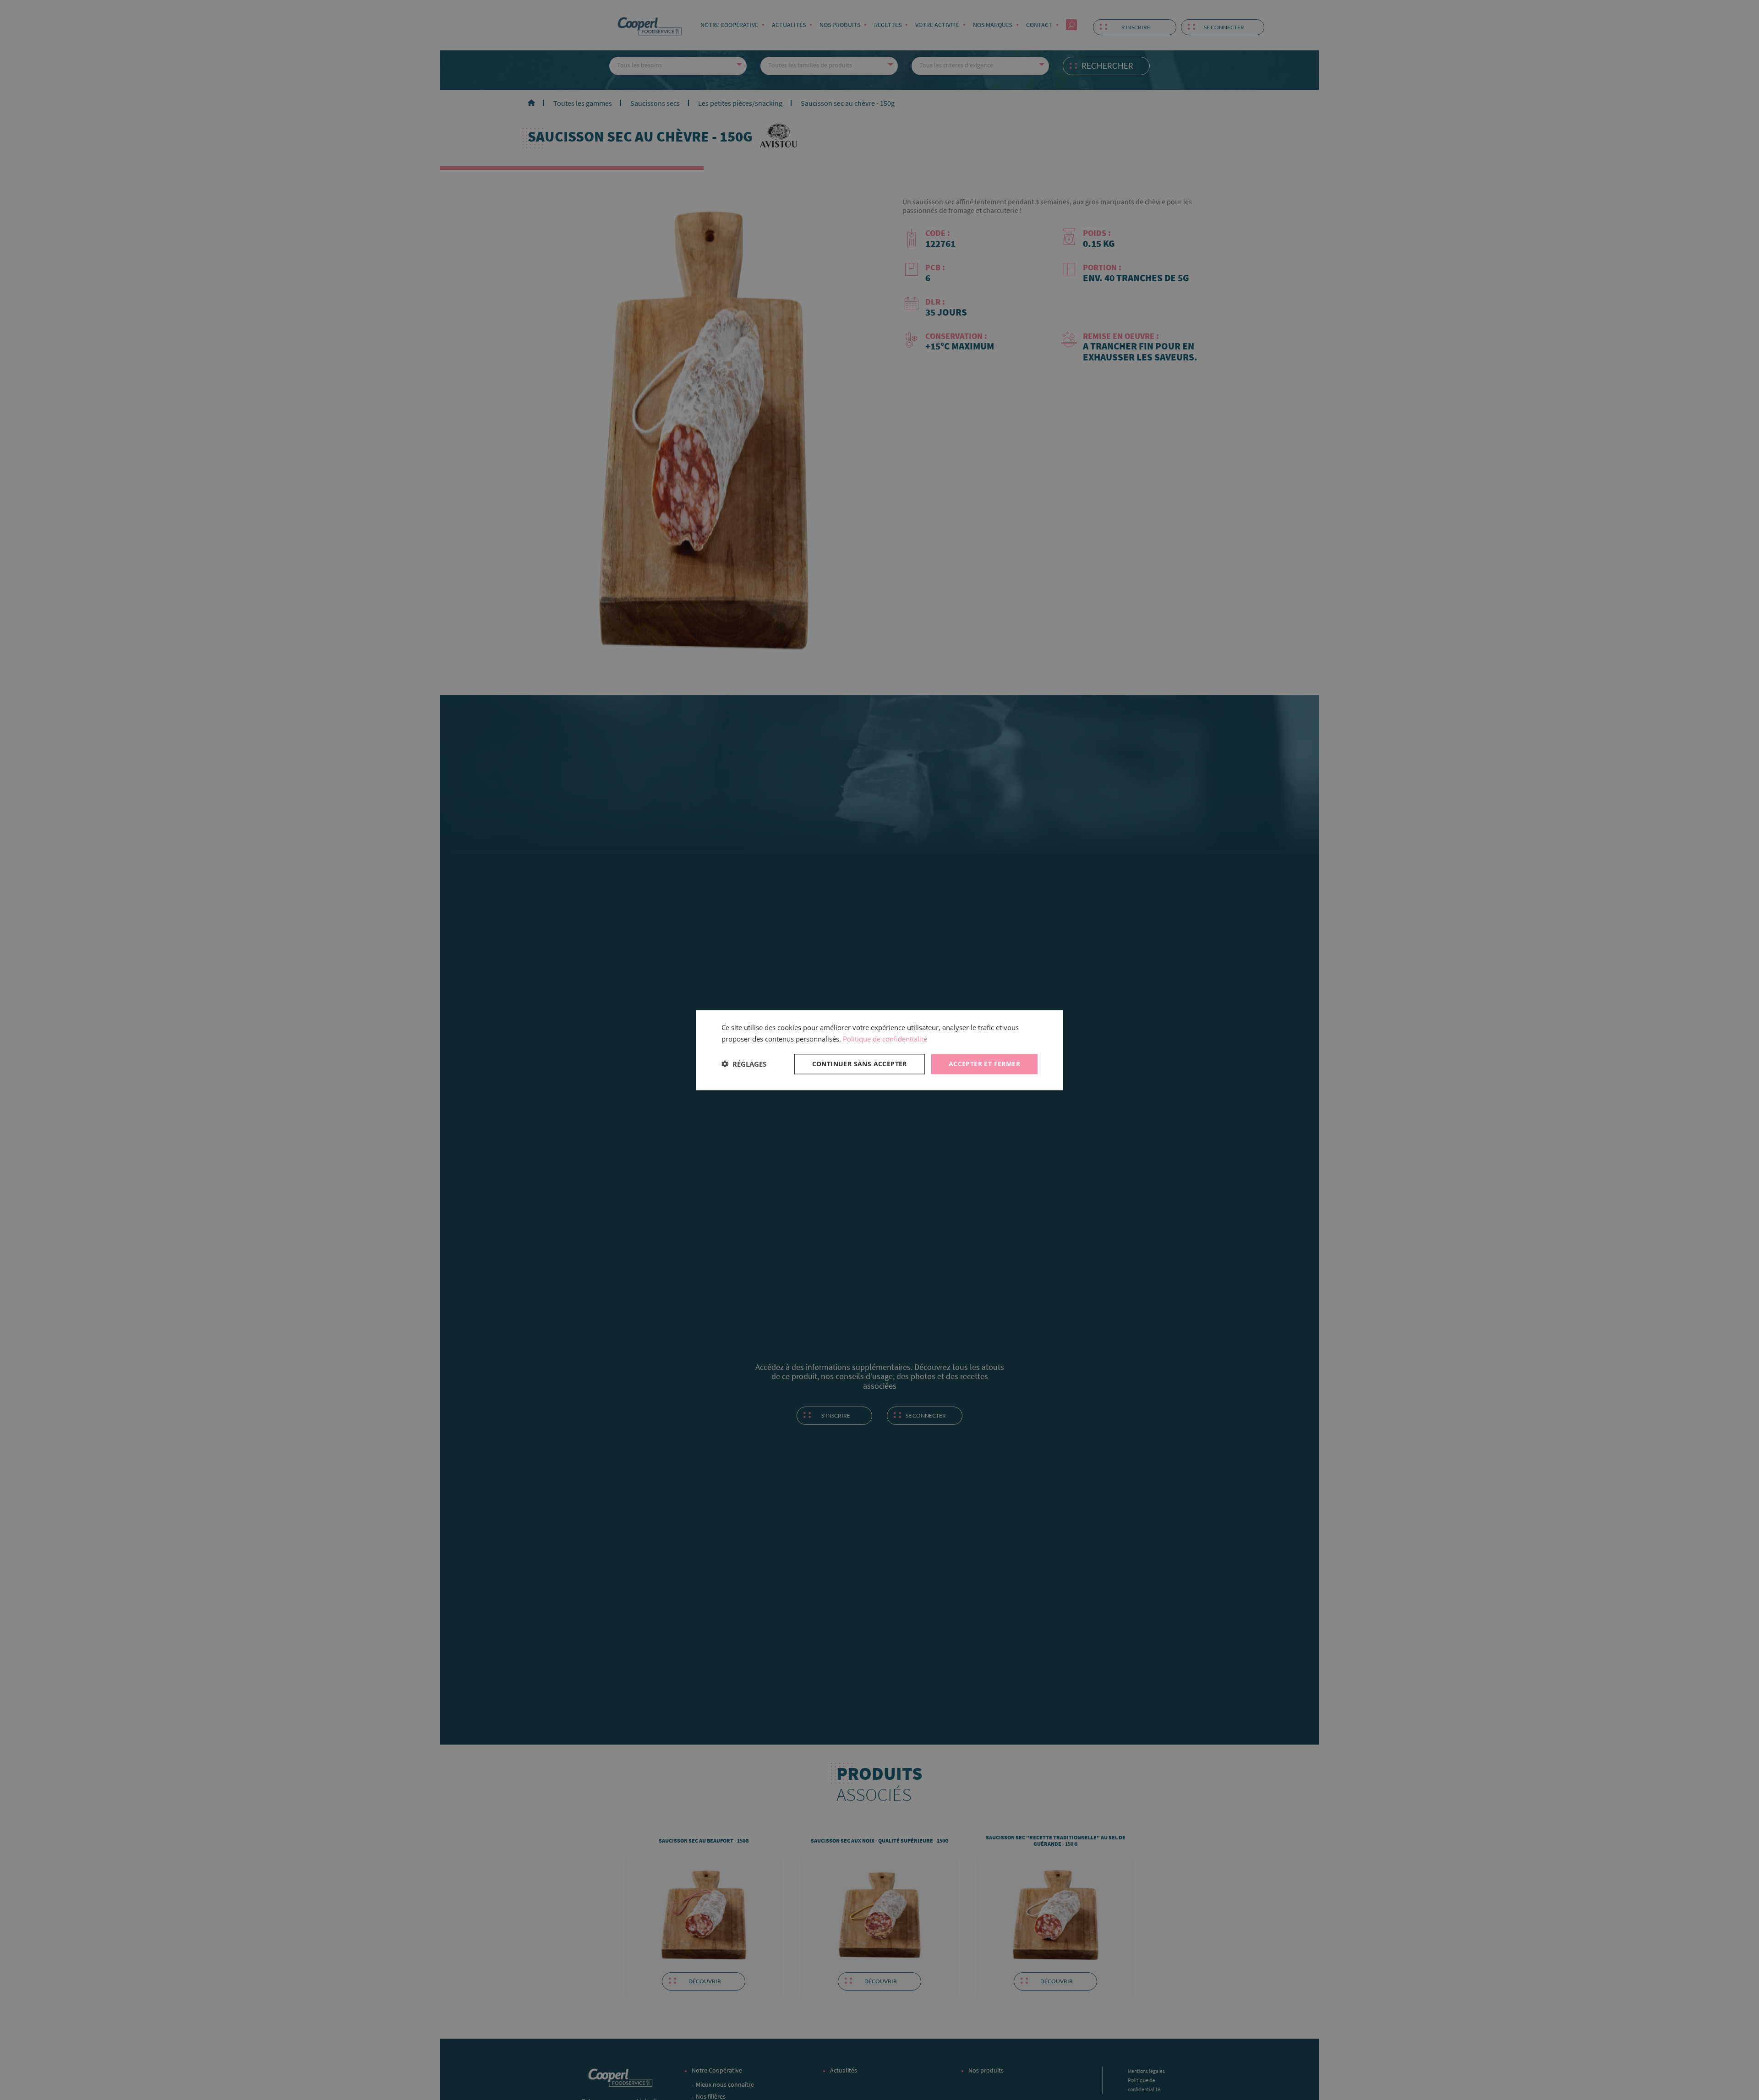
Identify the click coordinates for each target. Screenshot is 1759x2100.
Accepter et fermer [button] (984, 1063)
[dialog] (879, 1050)
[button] (744, 1064)
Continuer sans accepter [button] (860, 1063)
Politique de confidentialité (885, 1039)
